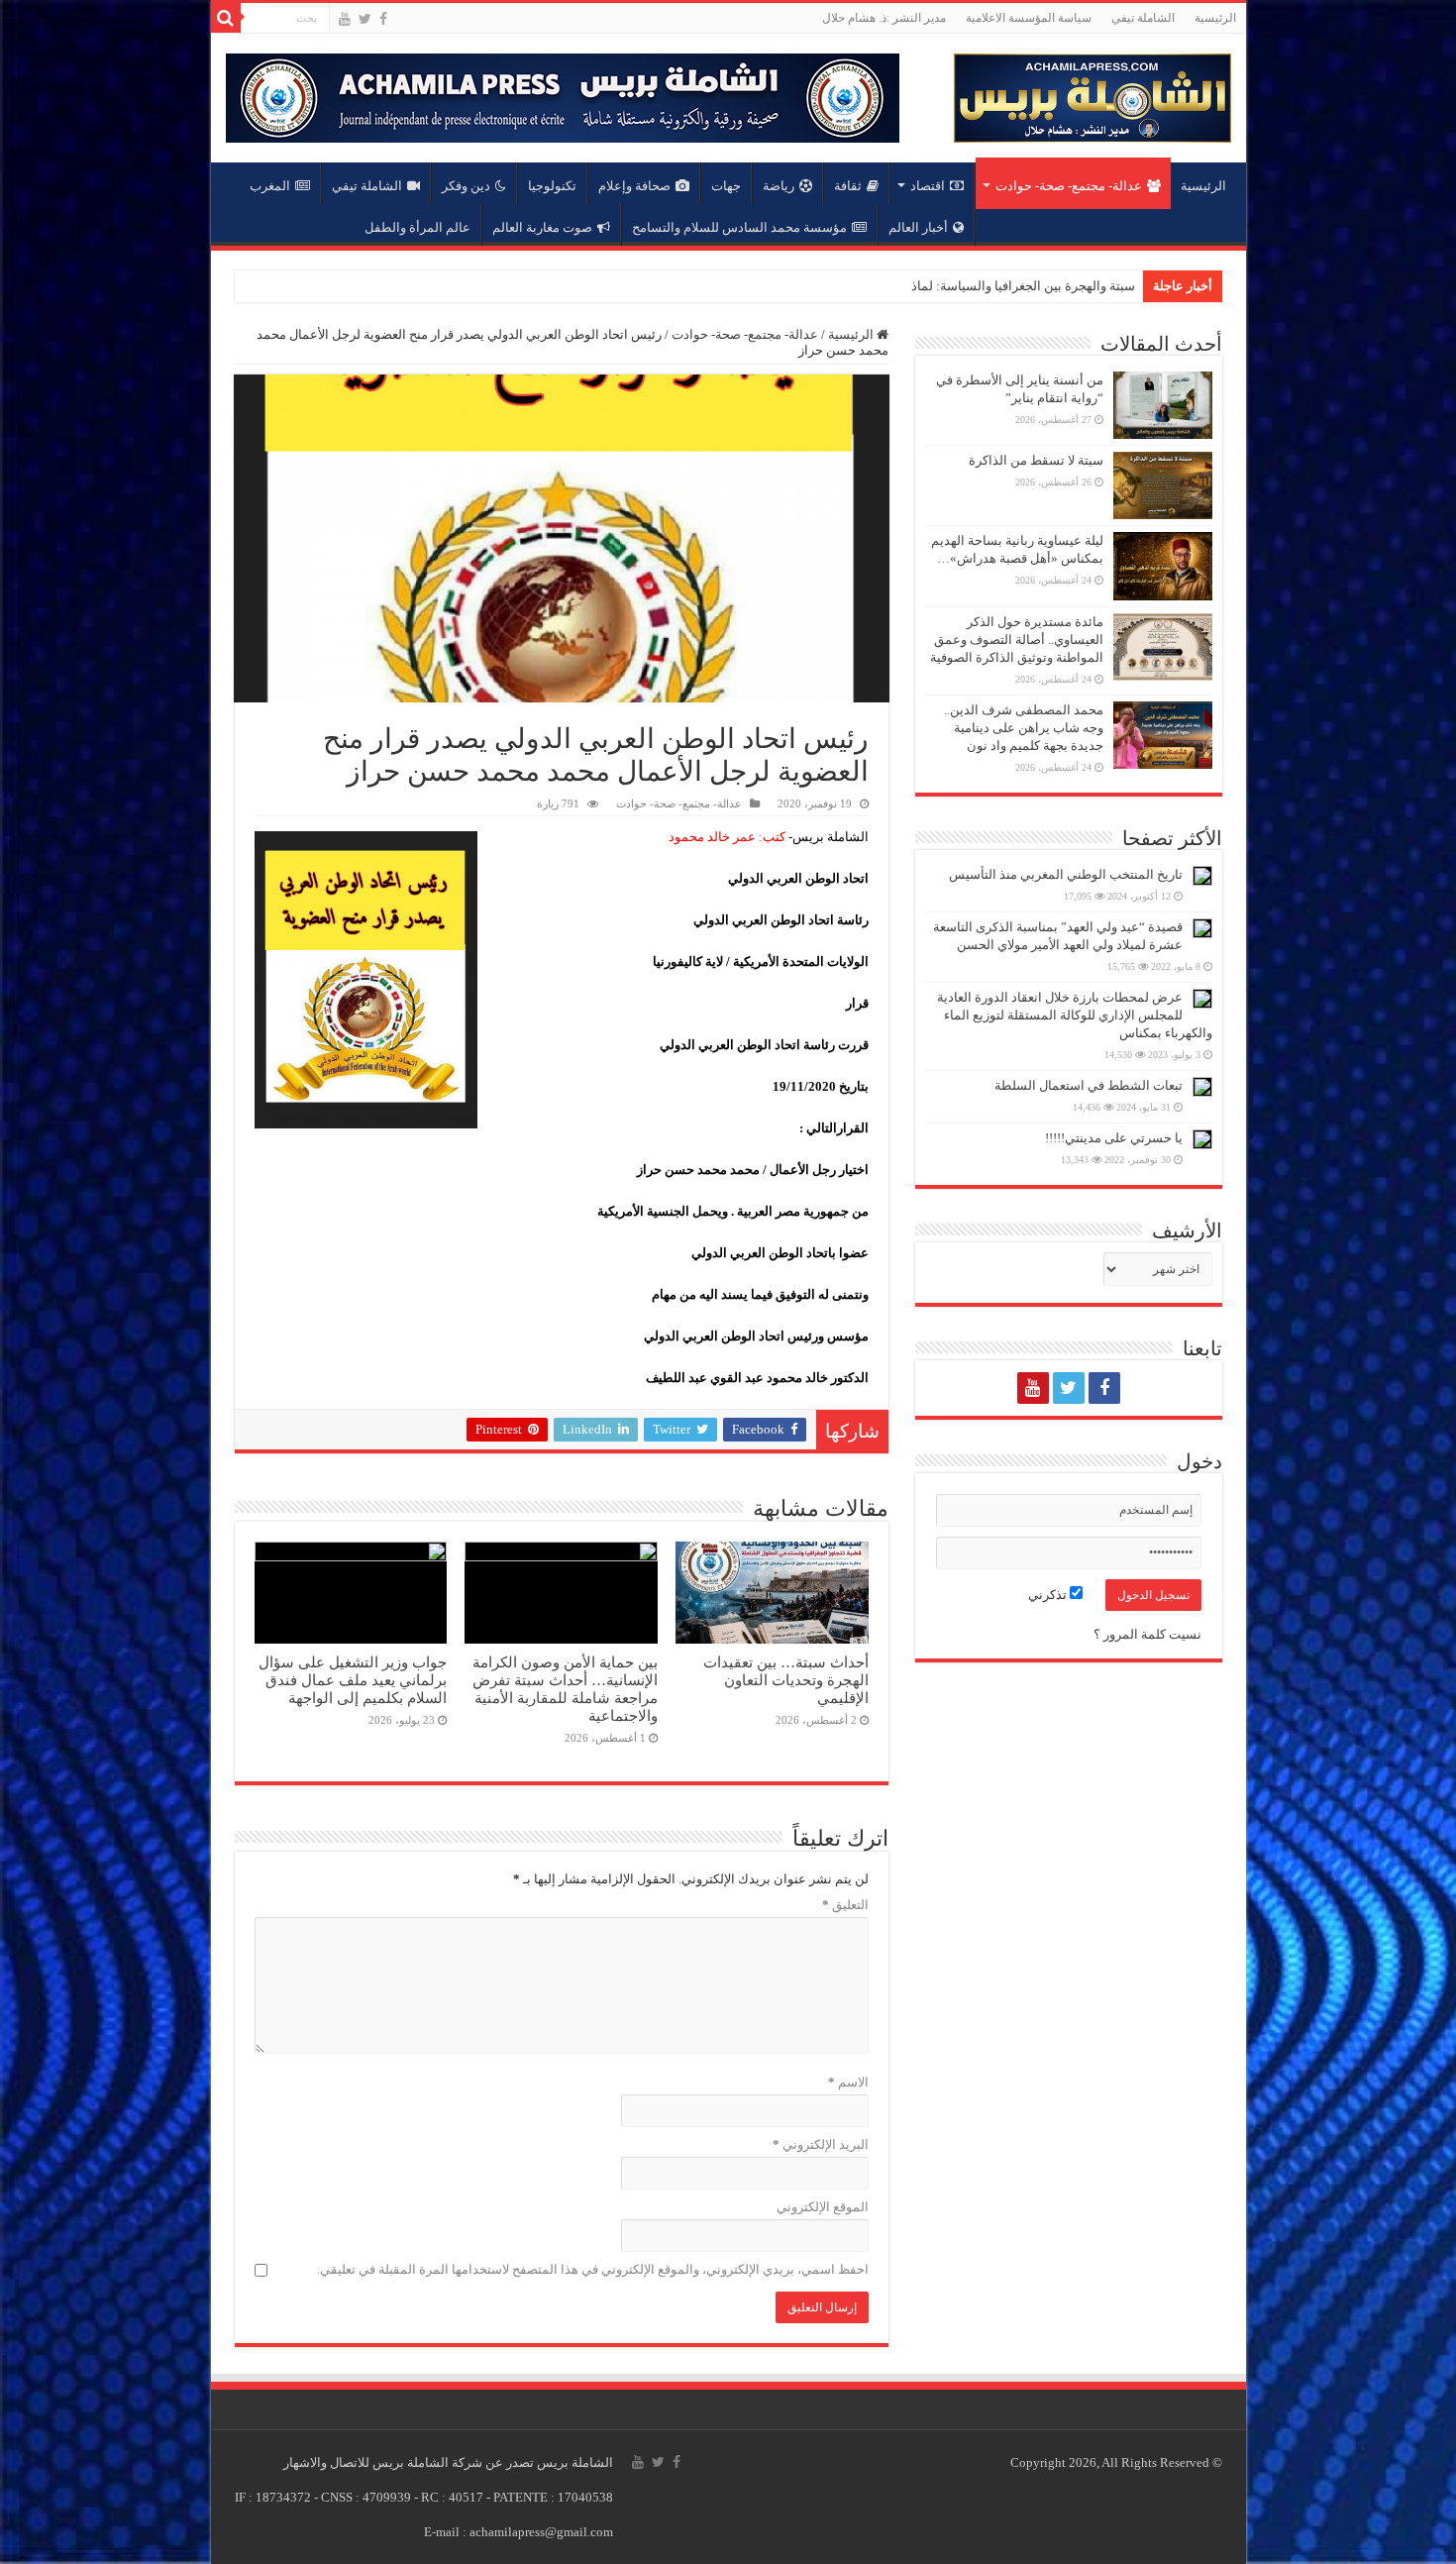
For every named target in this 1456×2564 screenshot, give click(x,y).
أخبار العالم (918, 227)
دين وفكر (466, 186)
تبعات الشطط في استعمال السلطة (1089, 1085)
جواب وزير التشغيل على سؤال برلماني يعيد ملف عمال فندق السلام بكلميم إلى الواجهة (353, 1680)
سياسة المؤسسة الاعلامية (1029, 18)
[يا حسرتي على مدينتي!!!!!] (1202, 1139)
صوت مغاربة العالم (542, 227)
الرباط (1118, 286)
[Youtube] (345, 19)
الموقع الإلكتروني (823, 2207)
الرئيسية (1215, 18)
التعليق (845, 1905)
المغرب (270, 186)
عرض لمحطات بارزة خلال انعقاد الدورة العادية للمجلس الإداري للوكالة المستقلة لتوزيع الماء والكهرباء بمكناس (1075, 1015)
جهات (726, 186)
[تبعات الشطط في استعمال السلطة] (1202, 1087)
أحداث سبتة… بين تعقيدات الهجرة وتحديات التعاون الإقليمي (786, 1680)
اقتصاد (928, 186)
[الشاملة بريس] (1092, 94)
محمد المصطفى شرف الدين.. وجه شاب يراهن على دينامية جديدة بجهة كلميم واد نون (1024, 728)
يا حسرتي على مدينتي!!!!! (1114, 1138)
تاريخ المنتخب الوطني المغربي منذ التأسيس (1066, 874)
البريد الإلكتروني (821, 2144)
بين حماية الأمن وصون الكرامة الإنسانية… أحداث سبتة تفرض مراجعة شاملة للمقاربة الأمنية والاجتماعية (565, 1689)
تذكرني (1049, 1595)
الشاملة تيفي (1143, 18)
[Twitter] (365, 19)
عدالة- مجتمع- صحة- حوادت (1069, 186)
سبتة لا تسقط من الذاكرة (1036, 460)
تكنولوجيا (552, 186)
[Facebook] (383, 19)
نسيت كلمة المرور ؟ (1147, 1634)
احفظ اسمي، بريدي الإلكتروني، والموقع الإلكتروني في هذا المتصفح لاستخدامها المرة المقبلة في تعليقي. (593, 2269)
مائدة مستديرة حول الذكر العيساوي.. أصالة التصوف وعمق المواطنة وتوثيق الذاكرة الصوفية (1017, 640)
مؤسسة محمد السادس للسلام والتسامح (739, 227)
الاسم (848, 2082)
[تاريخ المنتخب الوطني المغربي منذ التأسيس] (1202, 876)
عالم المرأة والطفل (417, 227)
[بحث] (226, 18)
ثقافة (848, 186)
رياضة (779, 186)
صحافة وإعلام (634, 186)
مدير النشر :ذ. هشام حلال (884, 18)
